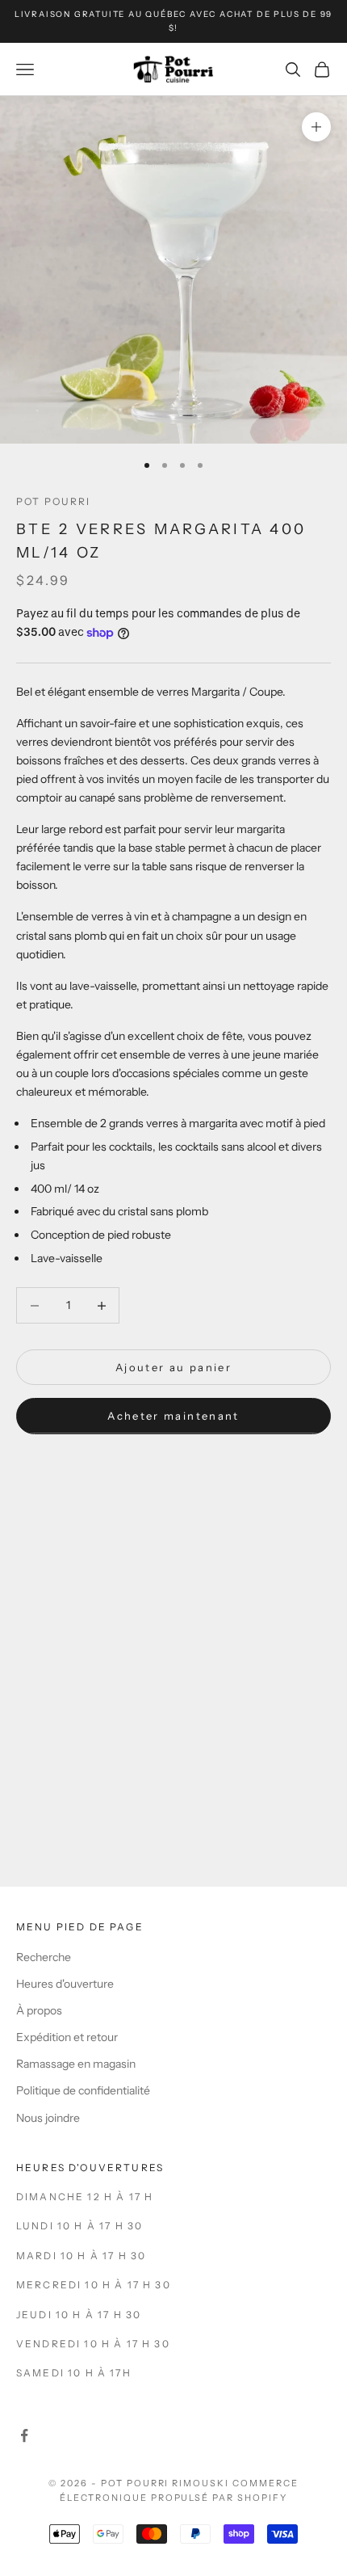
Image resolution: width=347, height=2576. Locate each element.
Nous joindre (48, 2118)
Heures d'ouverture (65, 1984)
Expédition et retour (67, 2037)
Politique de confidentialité (83, 2090)
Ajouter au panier (173, 1367)
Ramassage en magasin (76, 2064)
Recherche (44, 1957)
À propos (39, 2010)
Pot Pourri (54, 501)
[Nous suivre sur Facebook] (24, 2435)
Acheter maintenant (173, 1416)
